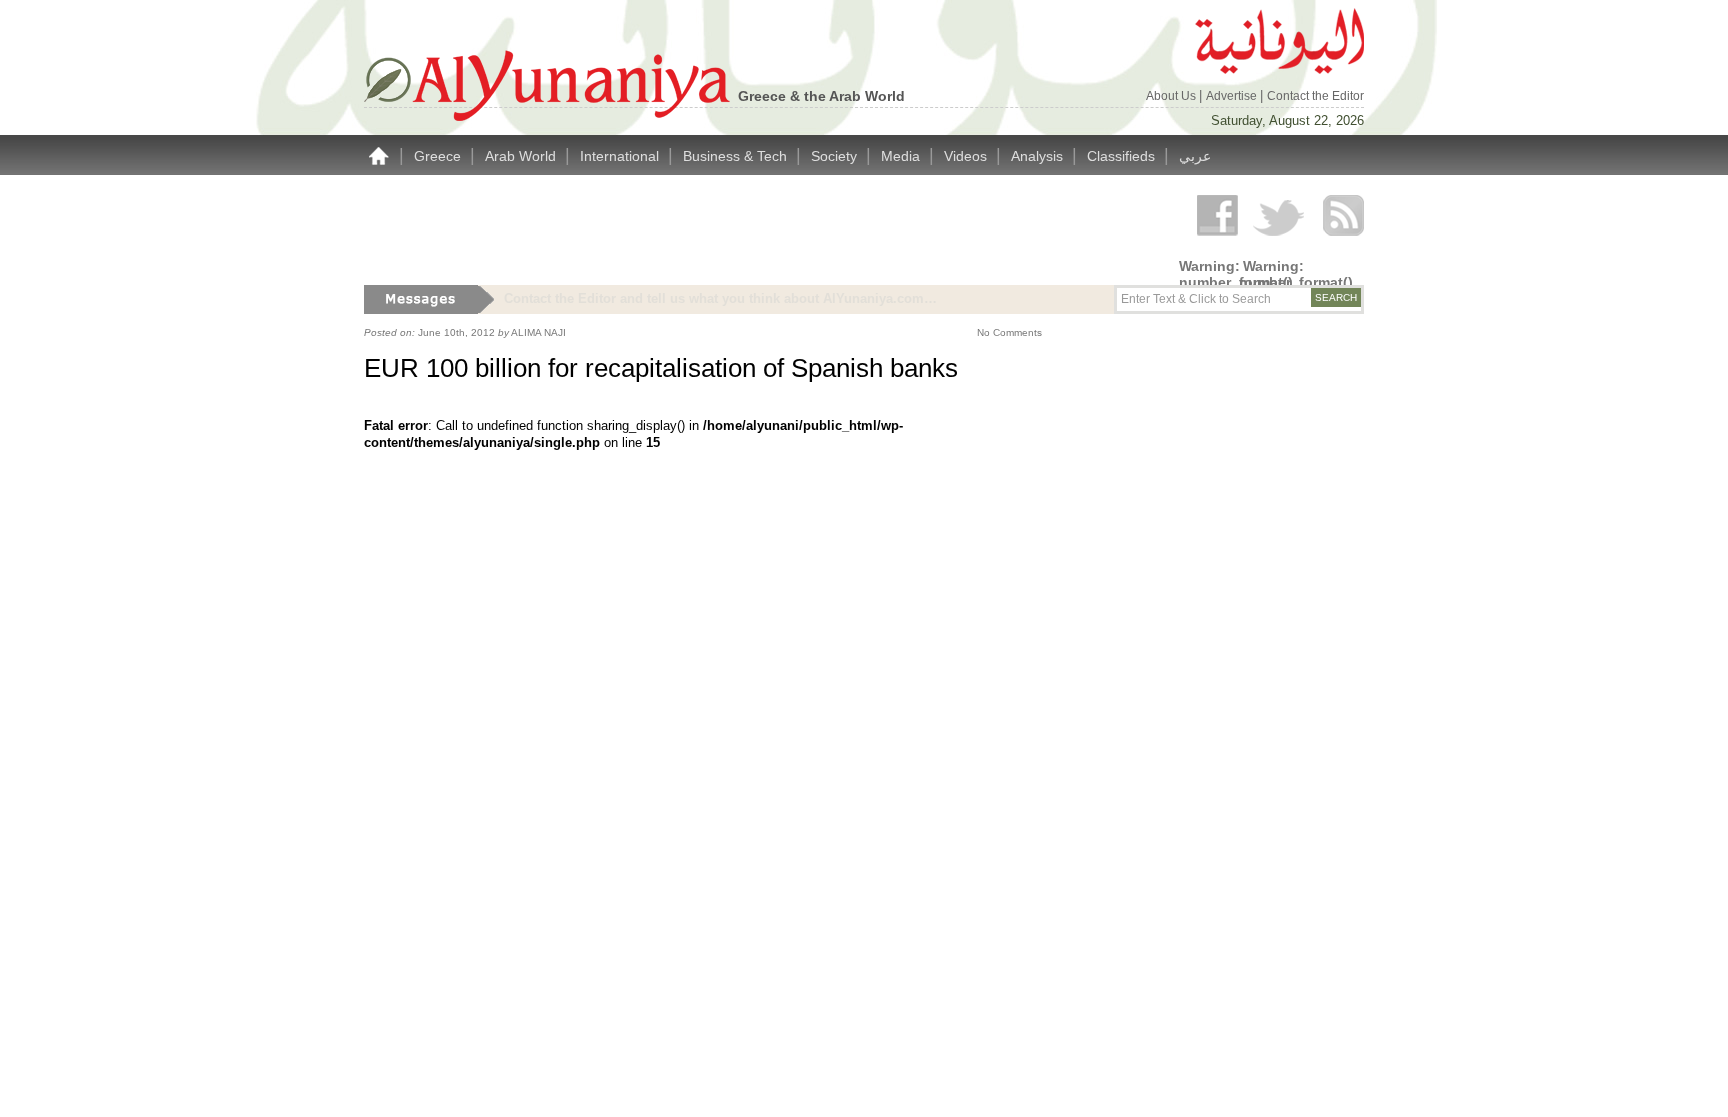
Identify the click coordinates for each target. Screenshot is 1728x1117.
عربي (1195, 156)
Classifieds (1123, 156)
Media (902, 156)
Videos (967, 156)
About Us (1172, 96)
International (621, 156)
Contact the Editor (1315, 96)
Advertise (1233, 96)
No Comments (1009, 332)
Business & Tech (737, 156)
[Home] (379, 156)
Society (836, 156)
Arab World (522, 156)
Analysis (1039, 156)
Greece (439, 156)
